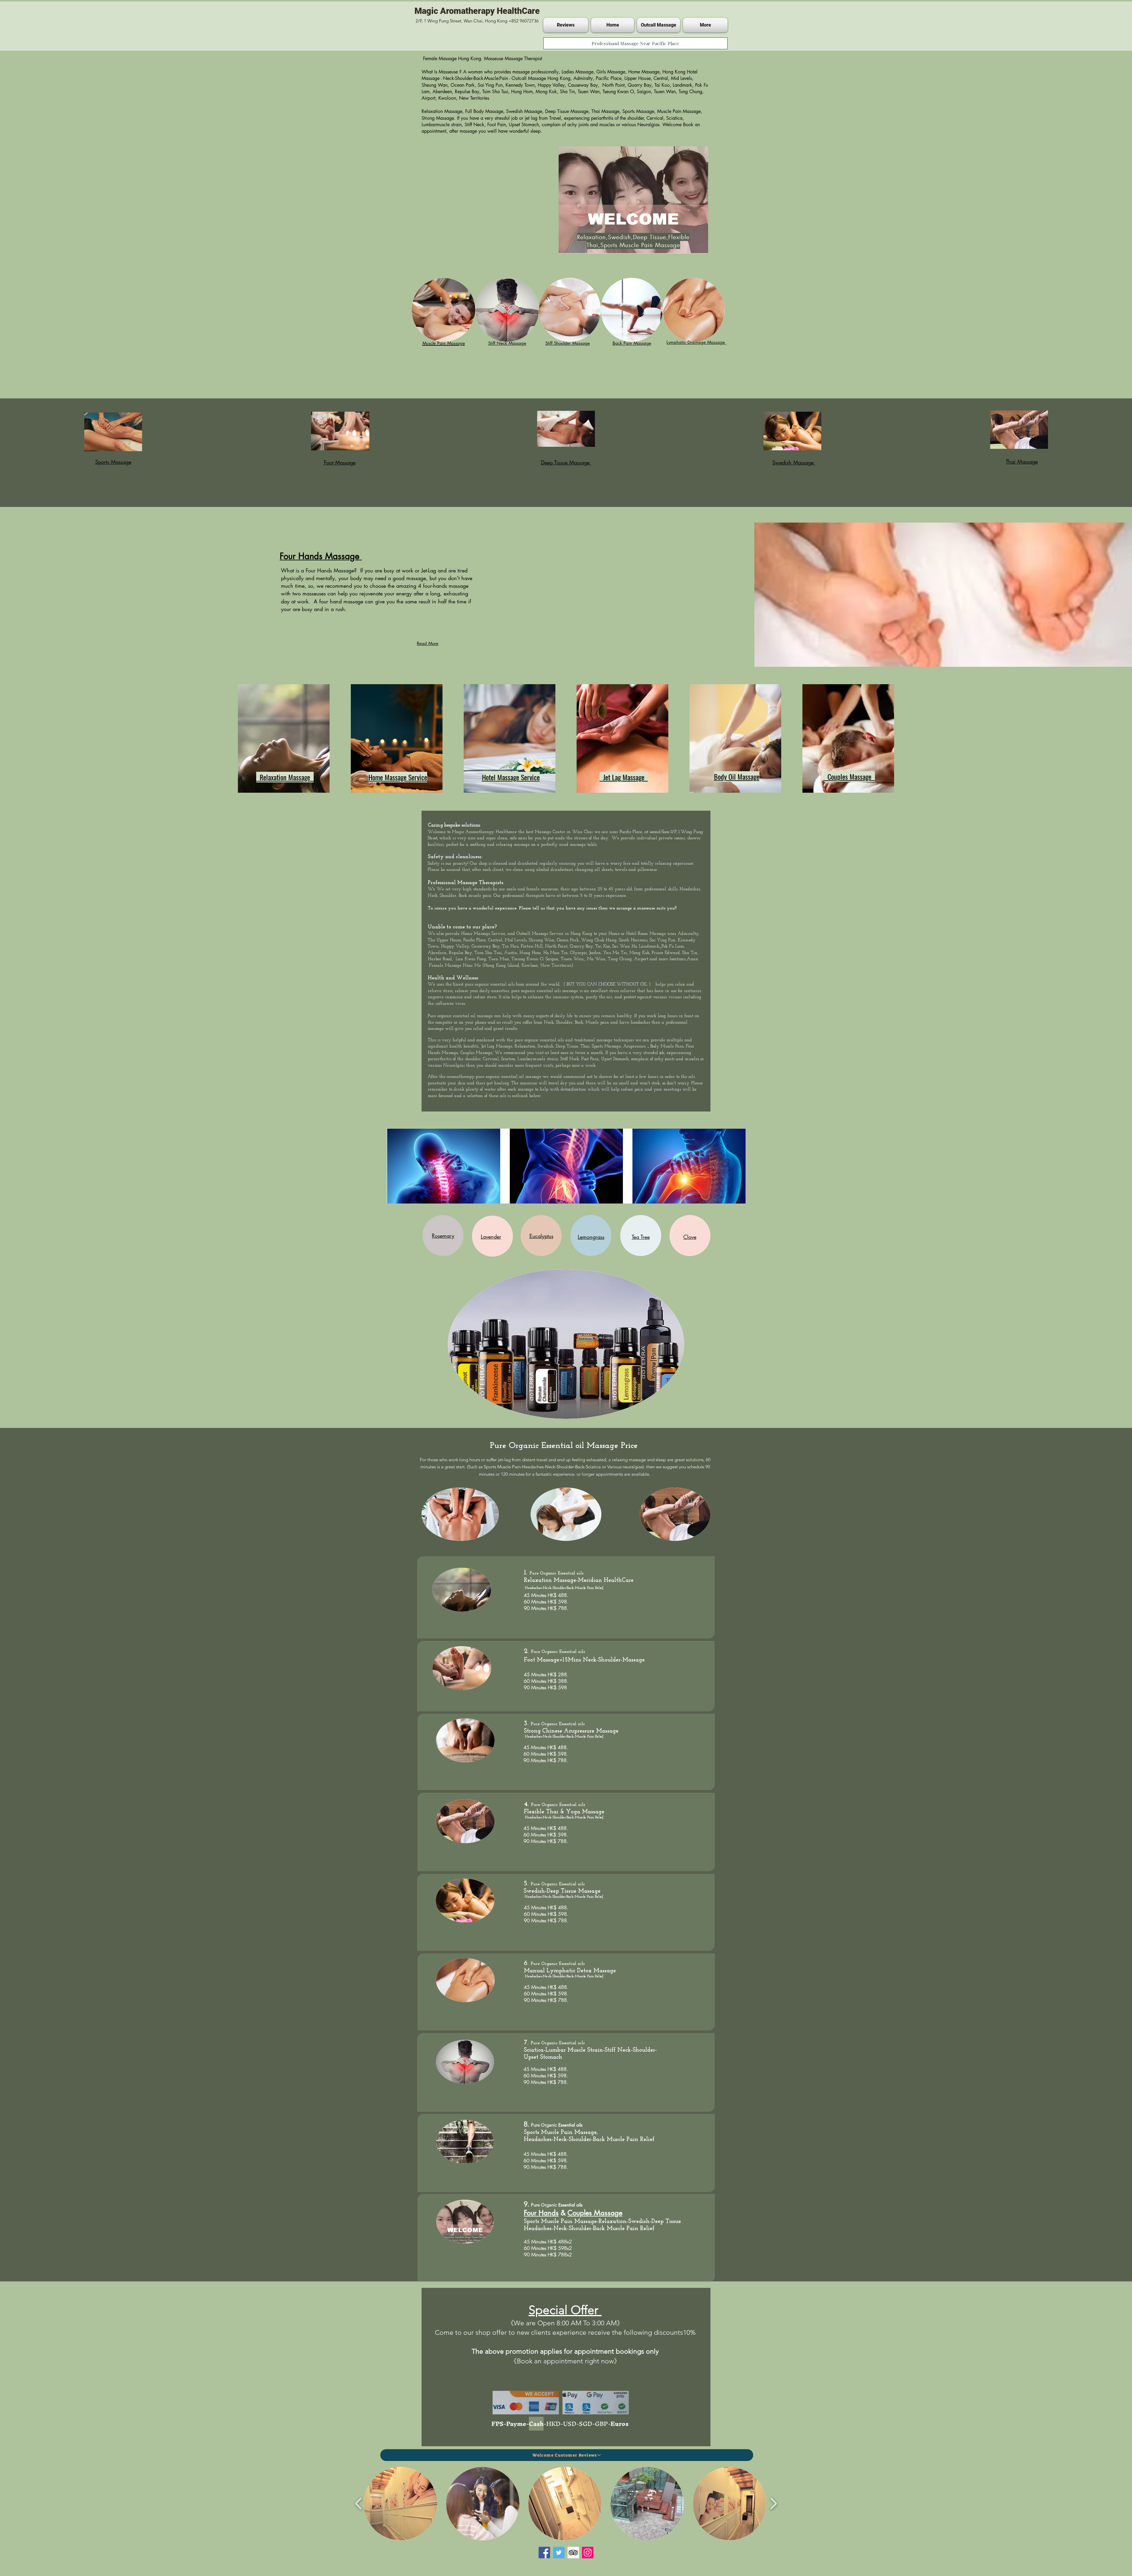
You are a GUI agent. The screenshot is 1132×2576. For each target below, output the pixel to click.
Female (436, 966)
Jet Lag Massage (497, 1046)
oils (511, 985)
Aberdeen (437, 953)
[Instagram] (588, 2553)
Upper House (449, 940)
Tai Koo (603, 946)
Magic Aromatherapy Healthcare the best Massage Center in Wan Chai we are (531, 832)
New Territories (556, 966)
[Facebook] (544, 2553)
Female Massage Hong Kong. (453, 59)
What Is (430, 72)
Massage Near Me (464, 966)
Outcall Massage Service (540, 934)
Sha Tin (690, 953)
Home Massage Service (483, 934)
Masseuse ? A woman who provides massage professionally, (500, 72)
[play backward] (359, 2503)
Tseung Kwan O (527, 959)
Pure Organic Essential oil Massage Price (565, 1446)
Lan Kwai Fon (470, 959)
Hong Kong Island (502, 966)
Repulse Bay (460, 953)
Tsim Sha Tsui (488, 953)
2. (527, 1651)
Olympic (578, 953)
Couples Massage (476, 1053)
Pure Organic (544, 1652)
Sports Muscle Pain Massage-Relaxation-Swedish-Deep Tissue (602, 2222)
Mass (631, 814)
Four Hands (541, 2213)
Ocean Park (568, 940)
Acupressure (635, 1046)
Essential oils (571, 1573)
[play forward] (773, 2503)
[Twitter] (559, 2553)
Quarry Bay (581, 946)
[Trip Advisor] (573, 2553)
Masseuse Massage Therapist (513, 59)
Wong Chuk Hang (599, 940)
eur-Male (638, 814)
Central (495, 940)
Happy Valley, (456, 946)
